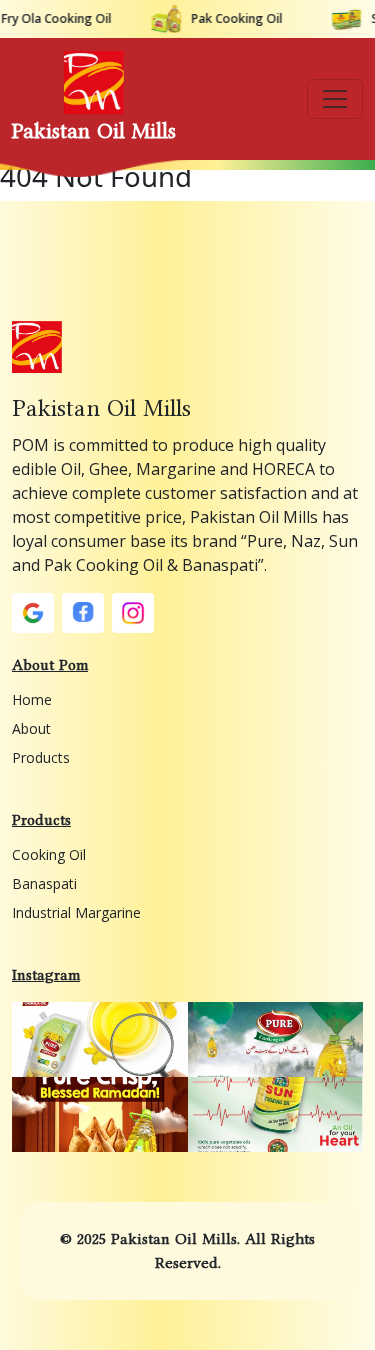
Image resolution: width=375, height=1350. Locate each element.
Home (32, 699)
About (31, 728)
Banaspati (44, 883)
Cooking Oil (49, 854)
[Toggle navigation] (335, 99)
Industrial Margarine (76, 912)
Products (41, 757)
